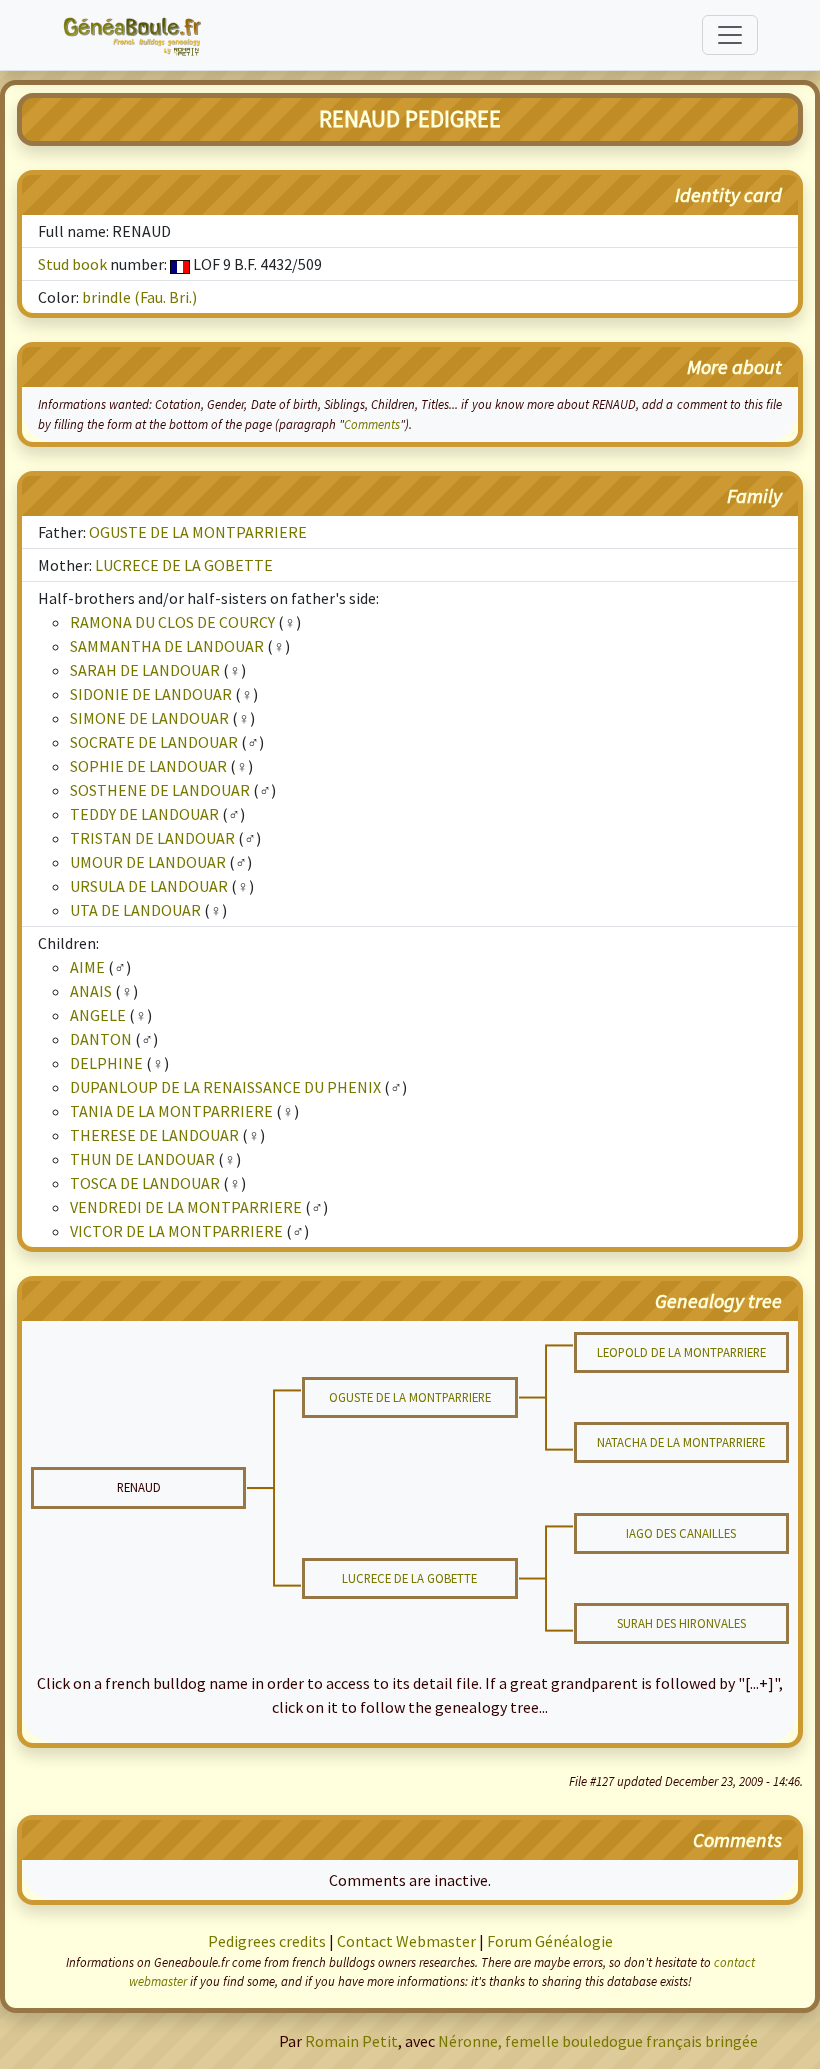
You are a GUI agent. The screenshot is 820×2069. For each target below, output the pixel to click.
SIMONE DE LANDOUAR (149, 718)
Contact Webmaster (406, 1941)
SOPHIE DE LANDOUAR (148, 766)
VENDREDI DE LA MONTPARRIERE (186, 1207)
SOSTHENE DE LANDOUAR (160, 790)
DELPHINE (106, 1063)
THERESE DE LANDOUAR (154, 1135)
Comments (372, 424)
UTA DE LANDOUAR (135, 910)
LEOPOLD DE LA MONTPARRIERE (681, 1352)
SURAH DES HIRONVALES (681, 1623)
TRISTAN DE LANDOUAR (152, 838)
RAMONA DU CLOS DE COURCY (172, 622)
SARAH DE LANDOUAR (145, 670)
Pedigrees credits (267, 1941)
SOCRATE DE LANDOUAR (154, 742)
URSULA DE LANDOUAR (149, 886)
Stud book (72, 264)
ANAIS (91, 991)
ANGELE (98, 1015)
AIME (87, 967)
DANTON (101, 1039)
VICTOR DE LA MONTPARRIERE (176, 1231)
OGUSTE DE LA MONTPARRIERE (198, 532)
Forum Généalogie (550, 1941)
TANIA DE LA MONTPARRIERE (171, 1111)
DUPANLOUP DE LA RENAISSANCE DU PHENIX (225, 1087)
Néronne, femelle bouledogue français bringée (598, 2041)
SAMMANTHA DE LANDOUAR (167, 646)
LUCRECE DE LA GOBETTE (184, 565)
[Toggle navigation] (730, 35)
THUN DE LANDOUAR (142, 1159)
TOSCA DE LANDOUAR (145, 1183)
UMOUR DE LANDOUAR (148, 862)
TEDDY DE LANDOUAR (144, 814)
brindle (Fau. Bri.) (139, 297)
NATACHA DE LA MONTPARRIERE (681, 1442)
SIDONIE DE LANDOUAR (151, 694)
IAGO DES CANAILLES (681, 1533)
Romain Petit (351, 2041)
